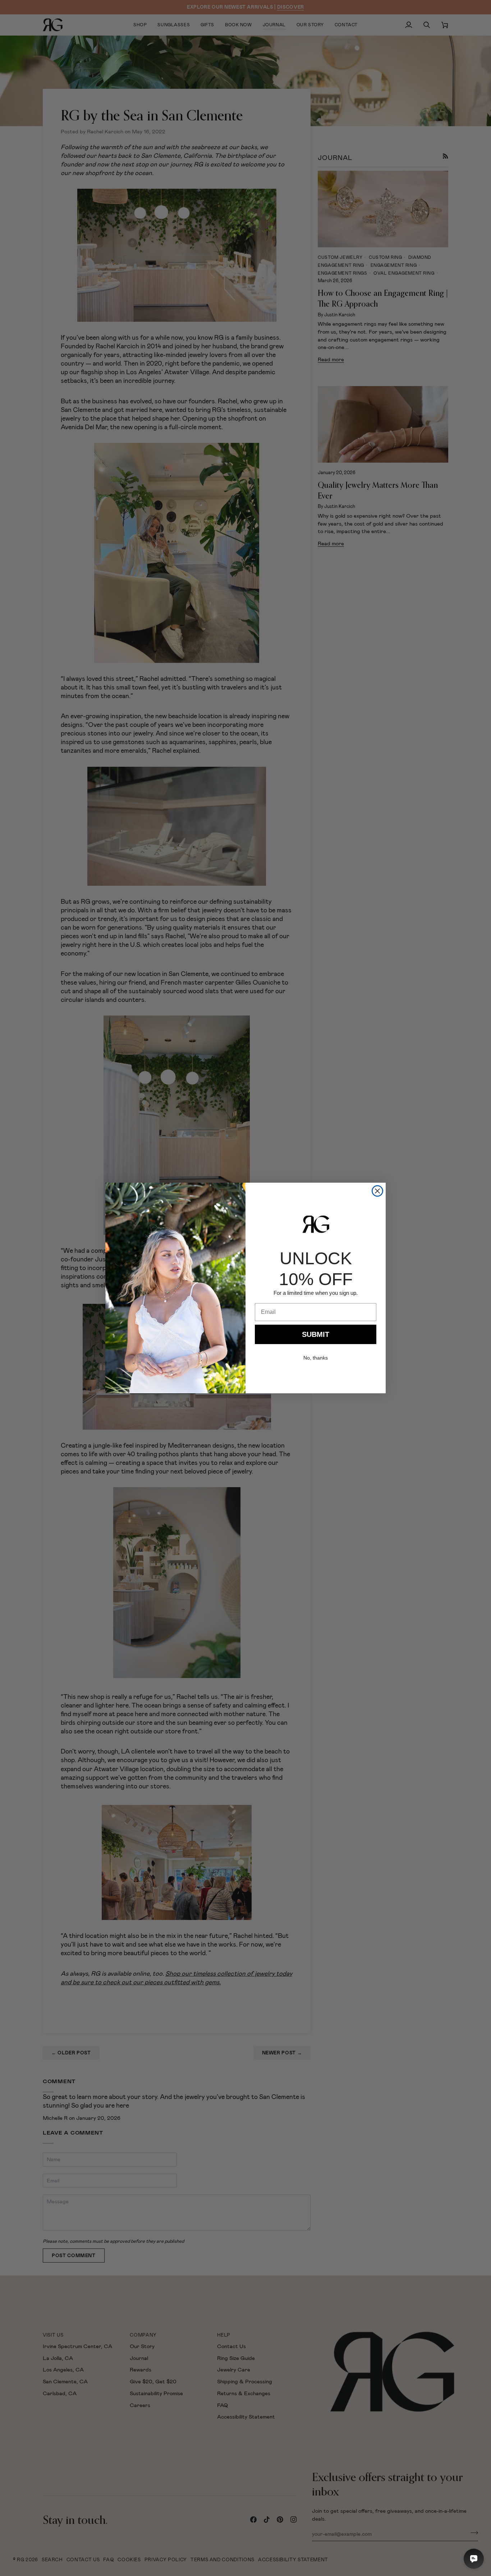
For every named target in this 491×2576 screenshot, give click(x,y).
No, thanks (316, 1358)
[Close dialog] (377, 1191)
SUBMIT (316, 1334)
